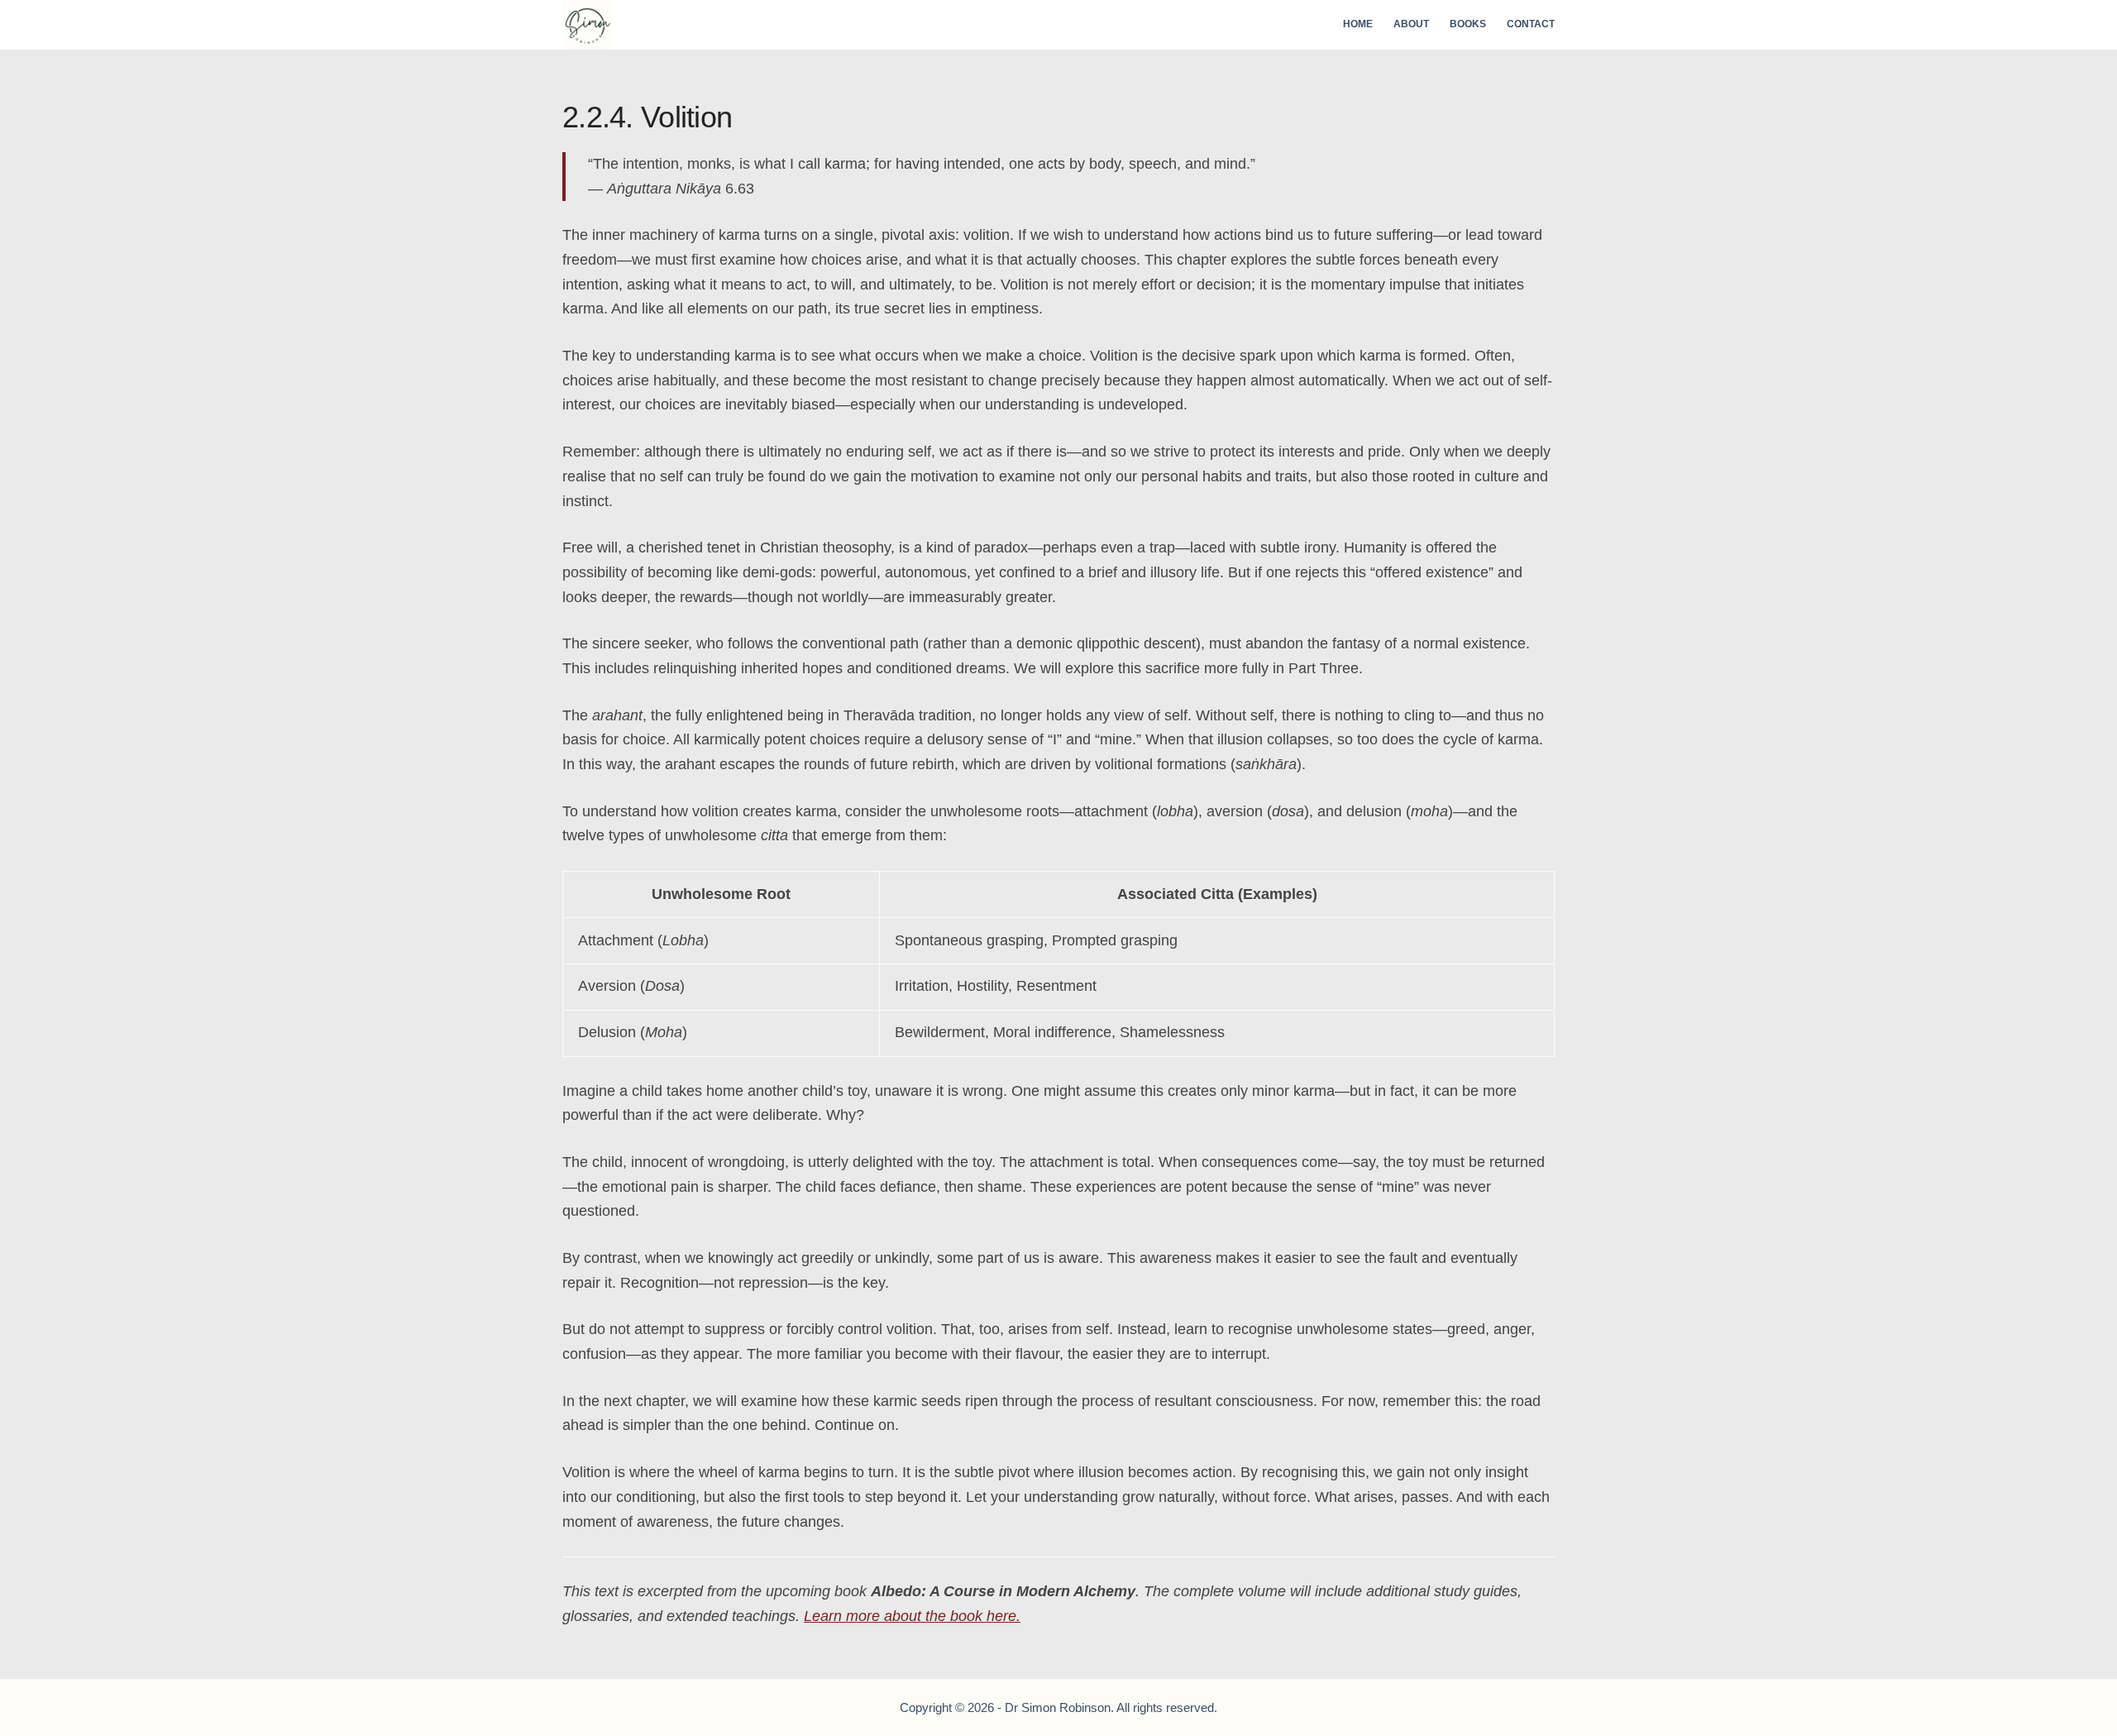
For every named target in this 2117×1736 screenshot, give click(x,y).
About (1411, 24)
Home (1358, 24)
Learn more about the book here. (912, 1616)
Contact (1531, 24)
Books (1468, 24)
